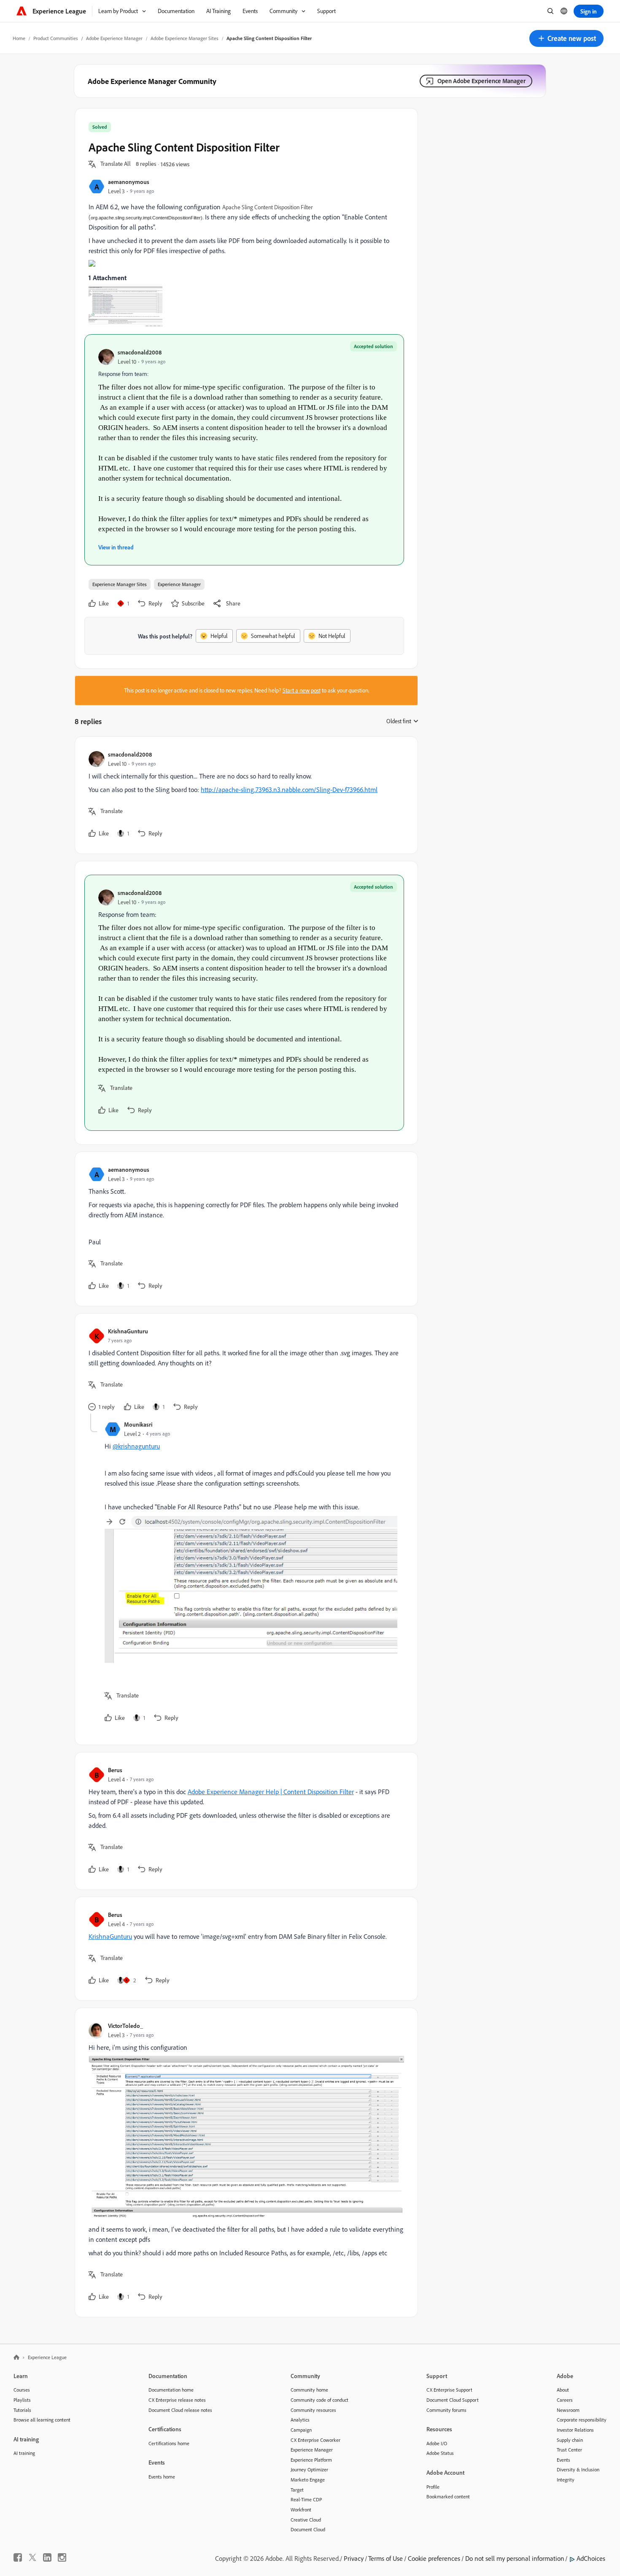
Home (19, 38)
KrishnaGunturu (128, 1331)
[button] (566, 38)
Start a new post (302, 690)
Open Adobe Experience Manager (481, 81)
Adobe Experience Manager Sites (185, 38)
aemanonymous (129, 182)
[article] (244, 795)
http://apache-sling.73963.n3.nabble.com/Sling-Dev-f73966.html (289, 789)
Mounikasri (138, 1424)
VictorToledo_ (125, 2026)
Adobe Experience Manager (114, 38)
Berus (115, 1770)
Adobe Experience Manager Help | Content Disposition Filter (271, 1792)
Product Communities (56, 38)
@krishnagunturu (136, 1446)
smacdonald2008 (140, 352)
